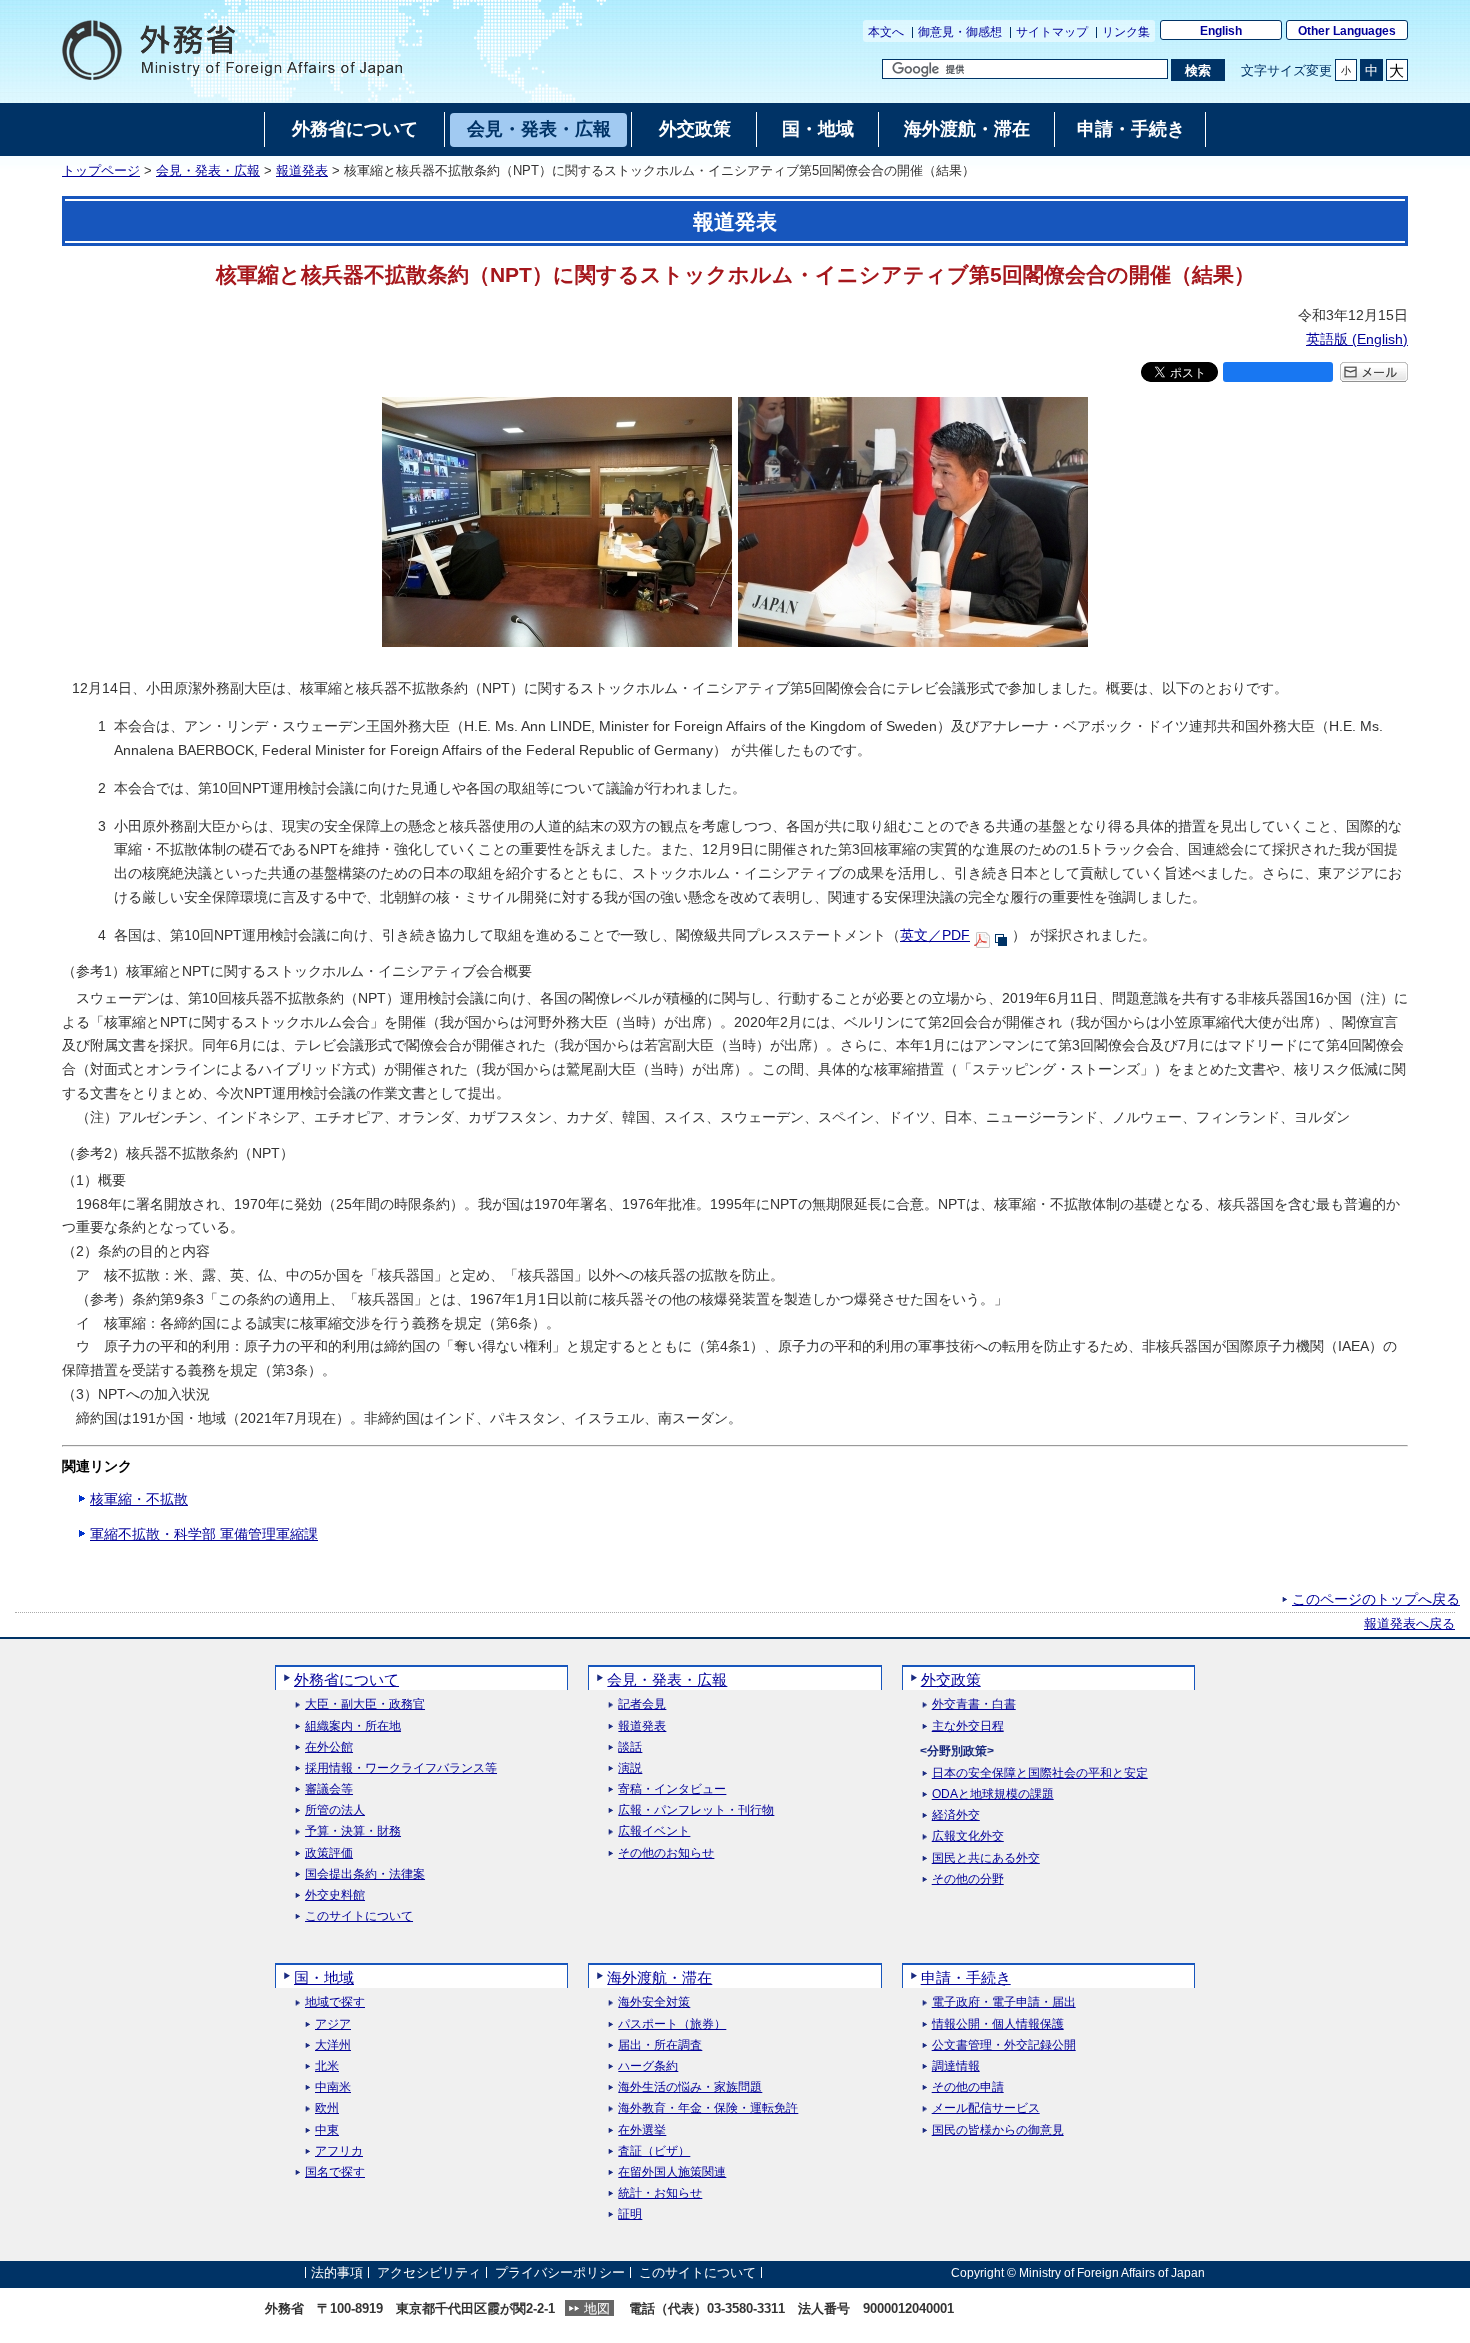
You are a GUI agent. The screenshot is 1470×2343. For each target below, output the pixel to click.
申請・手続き (966, 1977)
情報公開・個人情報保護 (998, 2024)
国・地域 (324, 1977)
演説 (630, 1768)
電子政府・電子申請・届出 (1004, 2002)
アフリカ (339, 2151)
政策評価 (329, 1853)
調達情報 (956, 2066)
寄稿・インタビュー (672, 1789)
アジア (333, 2024)
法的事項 (337, 2272)
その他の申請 (968, 2087)
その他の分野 (968, 1879)
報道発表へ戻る (1409, 1624)
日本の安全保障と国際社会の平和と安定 (1040, 1773)
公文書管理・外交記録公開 (1004, 2045)
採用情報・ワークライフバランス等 (401, 1768)
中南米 (333, 2087)
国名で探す (335, 2172)
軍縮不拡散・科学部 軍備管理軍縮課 (204, 1534)
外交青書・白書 (974, 1704)
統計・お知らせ (660, 2193)
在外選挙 (642, 2130)
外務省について (346, 1679)
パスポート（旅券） (672, 2024)
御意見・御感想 (960, 32)
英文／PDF (935, 935)
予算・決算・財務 (353, 1831)
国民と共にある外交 (986, 1858)
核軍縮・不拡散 (139, 1499)
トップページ (101, 171)
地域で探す (335, 2002)
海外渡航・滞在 (659, 1977)
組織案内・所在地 (353, 1726)
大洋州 (333, 2045)
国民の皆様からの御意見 (998, 2130)
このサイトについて (359, 1916)
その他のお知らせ (666, 1853)
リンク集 (1126, 32)
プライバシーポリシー (560, 2272)
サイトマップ (1052, 32)
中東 (327, 2130)
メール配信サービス (986, 2108)
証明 (630, 2214)
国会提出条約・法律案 (365, 1874)
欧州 (327, 2108)
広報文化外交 (968, 1836)
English (1221, 31)
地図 (597, 2308)
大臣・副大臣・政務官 (365, 1704)
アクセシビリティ (429, 2272)
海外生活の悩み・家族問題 (690, 2087)
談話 (630, 1747)
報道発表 (302, 171)
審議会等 (329, 1789)
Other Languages (1347, 31)
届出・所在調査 (660, 2045)
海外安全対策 (654, 2002)
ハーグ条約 (648, 2066)
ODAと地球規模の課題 (993, 1794)
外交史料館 (335, 1895)
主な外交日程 (968, 1726)
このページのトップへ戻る (1376, 1599)
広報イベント (654, 1831)
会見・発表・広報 (208, 171)
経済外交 (956, 1815)
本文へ (886, 32)
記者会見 (642, 1704)
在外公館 (329, 1747)
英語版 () (1357, 339)
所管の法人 (335, 1810)
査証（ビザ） (654, 2151)
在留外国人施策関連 (672, 2172)
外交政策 (951, 1679)
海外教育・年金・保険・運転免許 (708, 2108)
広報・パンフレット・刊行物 (696, 1810)
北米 (327, 2066)
